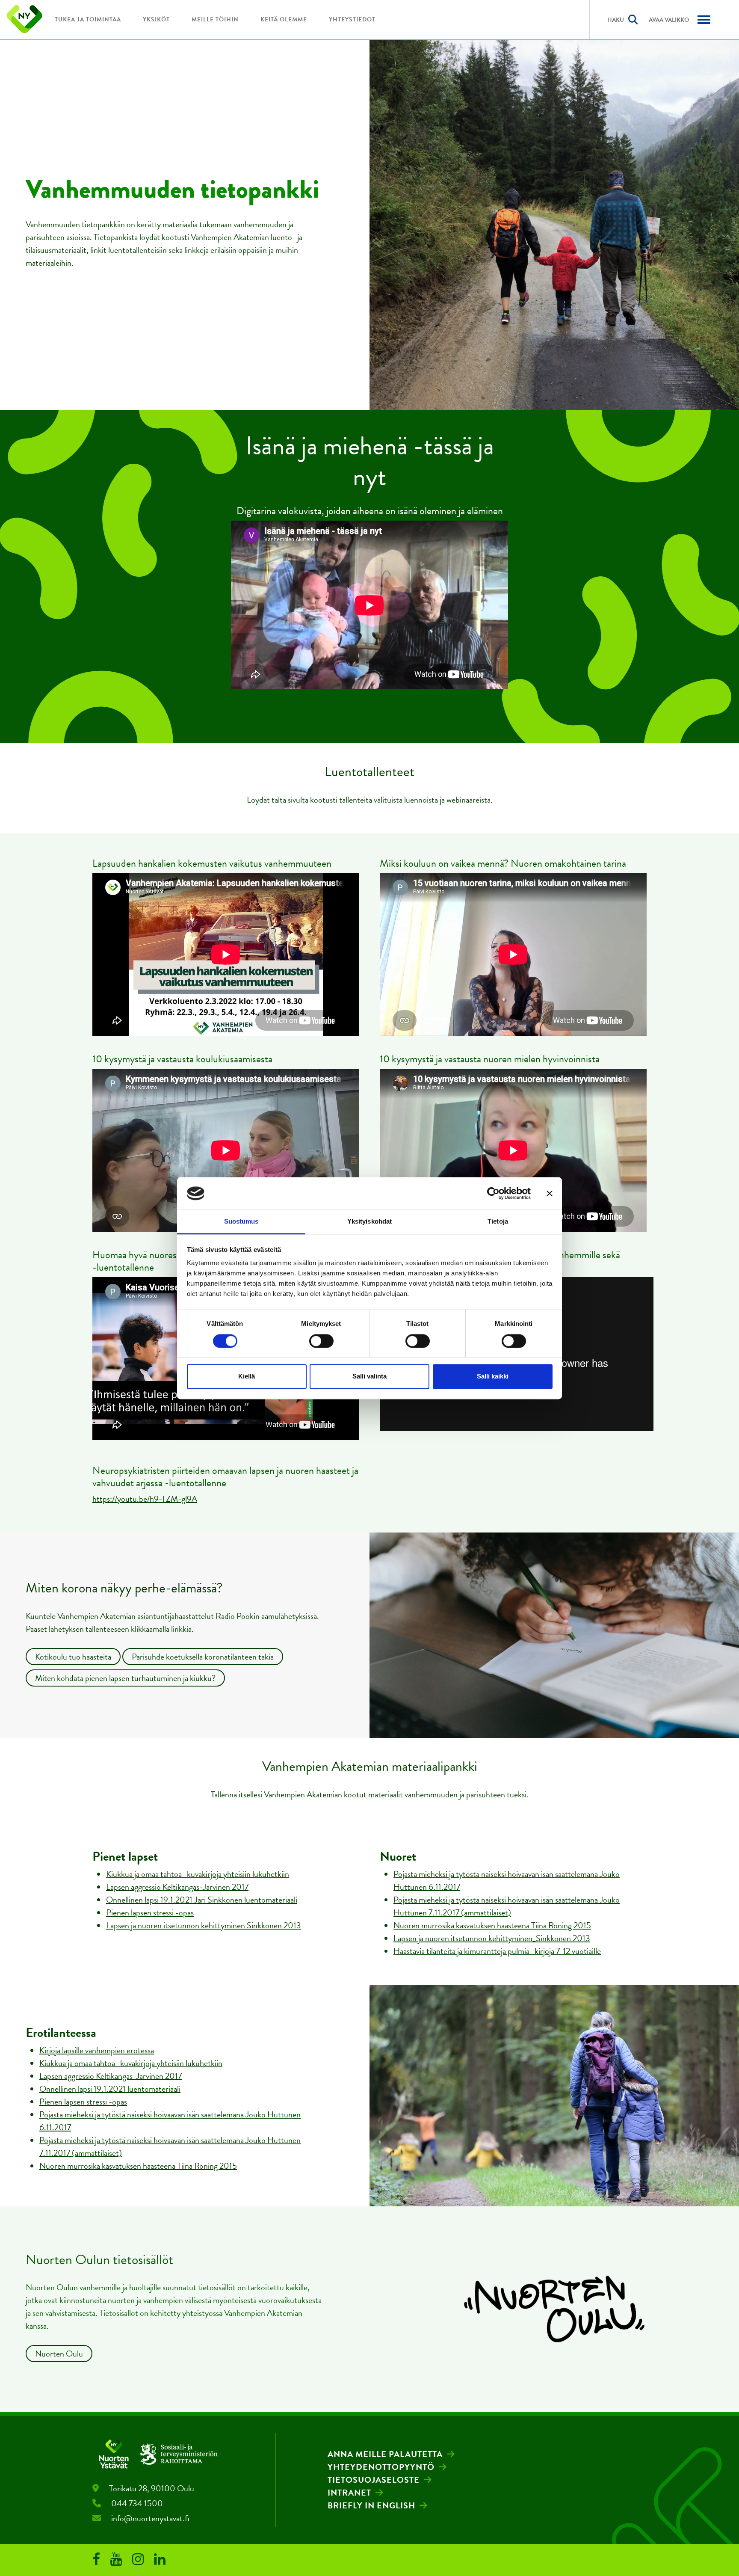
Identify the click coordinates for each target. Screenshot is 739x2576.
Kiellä (247, 1377)
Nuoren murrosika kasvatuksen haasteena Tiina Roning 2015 (492, 1925)
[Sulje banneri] (550, 1193)
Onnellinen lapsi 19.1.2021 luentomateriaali (110, 2089)
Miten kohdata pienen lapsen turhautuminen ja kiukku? (125, 1678)
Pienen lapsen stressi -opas (150, 1912)
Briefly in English (371, 2505)
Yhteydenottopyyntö (381, 2467)
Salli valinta (369, 1377)
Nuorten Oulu (59, 2354)
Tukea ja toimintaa (88, 19)
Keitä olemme (284, 19)
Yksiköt (156, 19)
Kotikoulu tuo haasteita (73, 1657)
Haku (616, 20)
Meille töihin (215, 19)
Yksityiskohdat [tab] (369, 1222)
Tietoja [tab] (498, 1222)
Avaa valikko (669, 20)
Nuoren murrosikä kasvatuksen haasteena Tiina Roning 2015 (138, 2166)
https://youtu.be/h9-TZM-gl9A (145, 1499)
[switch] (321, 1341)
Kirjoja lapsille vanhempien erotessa (97, 2050)
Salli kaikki (493, 1377)
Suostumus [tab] (241, 1222)
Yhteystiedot (352, 19)
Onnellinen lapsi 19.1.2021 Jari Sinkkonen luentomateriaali (202, 1900)
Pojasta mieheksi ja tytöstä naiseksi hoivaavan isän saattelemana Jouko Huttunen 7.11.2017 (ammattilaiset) (507, 1906)
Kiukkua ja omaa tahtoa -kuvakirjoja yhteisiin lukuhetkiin (198, 1874)
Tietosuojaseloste (374, 2480)
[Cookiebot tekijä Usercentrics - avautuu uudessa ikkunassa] (493, 1193)
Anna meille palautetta (385, 2454)
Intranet (349, 2493)
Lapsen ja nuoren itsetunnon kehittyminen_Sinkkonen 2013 (492, 1938)
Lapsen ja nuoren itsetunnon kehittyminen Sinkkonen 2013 (204, 1925)
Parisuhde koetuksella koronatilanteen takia (203, 1657)
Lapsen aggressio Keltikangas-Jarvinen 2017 (177, 1887)
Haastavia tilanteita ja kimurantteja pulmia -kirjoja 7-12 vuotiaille (497, 1951)
